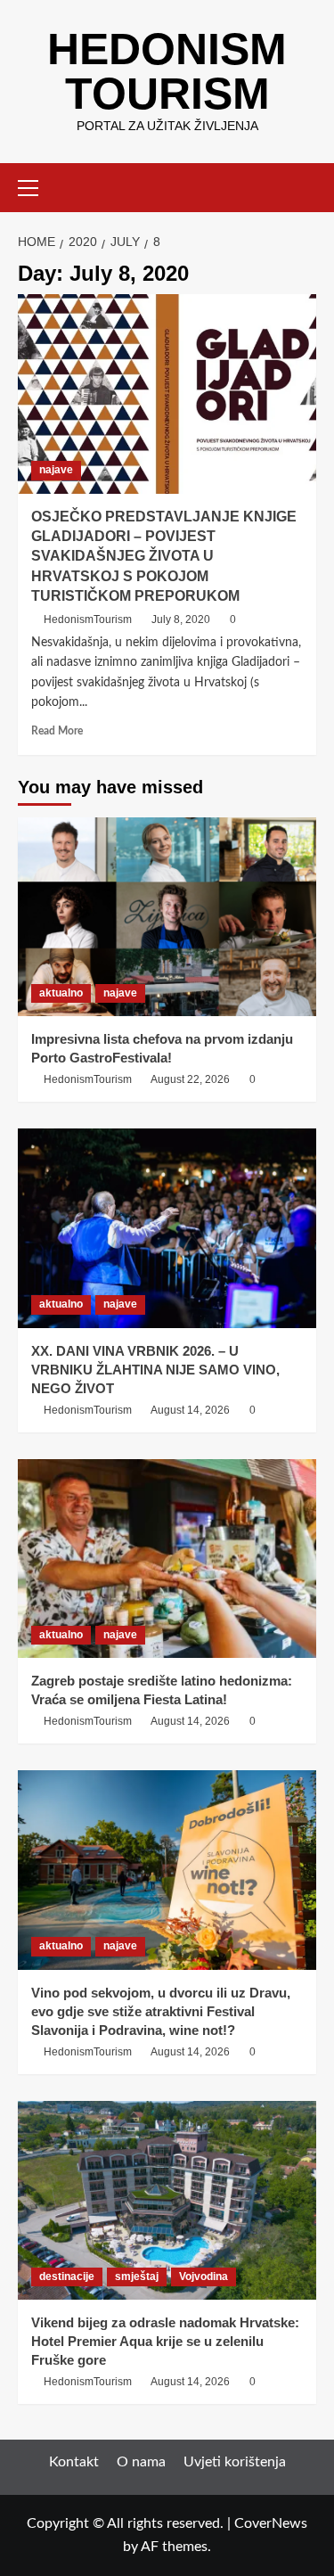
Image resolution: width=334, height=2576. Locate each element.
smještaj (137, 2277)
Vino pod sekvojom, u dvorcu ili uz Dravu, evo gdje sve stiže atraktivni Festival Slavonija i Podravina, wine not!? (161, 2011)
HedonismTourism (88, 619)
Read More (57, 731)
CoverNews (271, 2523)
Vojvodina (204, 2277)
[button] (36, 185)
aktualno (61, 993)
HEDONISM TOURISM (167, 71)
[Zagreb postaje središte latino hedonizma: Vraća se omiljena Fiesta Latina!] (167, 1559)
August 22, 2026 (190, 1079)
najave (56, 470)
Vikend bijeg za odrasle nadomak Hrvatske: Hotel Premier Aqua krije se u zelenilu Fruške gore (165, 2341)
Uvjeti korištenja (235, 2462)
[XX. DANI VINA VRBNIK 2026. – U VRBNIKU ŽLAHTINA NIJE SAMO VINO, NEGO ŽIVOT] (167, 1228)
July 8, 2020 (181, 619)
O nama (141, 2462)
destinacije (67, 2277)
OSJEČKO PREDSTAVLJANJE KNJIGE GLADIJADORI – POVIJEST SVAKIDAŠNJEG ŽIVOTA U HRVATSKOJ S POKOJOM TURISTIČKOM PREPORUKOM (164, 557)
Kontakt (74, 2462)
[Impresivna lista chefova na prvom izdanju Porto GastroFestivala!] (167, 917)
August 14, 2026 (190, 1410)
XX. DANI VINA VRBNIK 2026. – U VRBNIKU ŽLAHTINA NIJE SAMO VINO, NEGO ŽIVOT (155, 1370)
